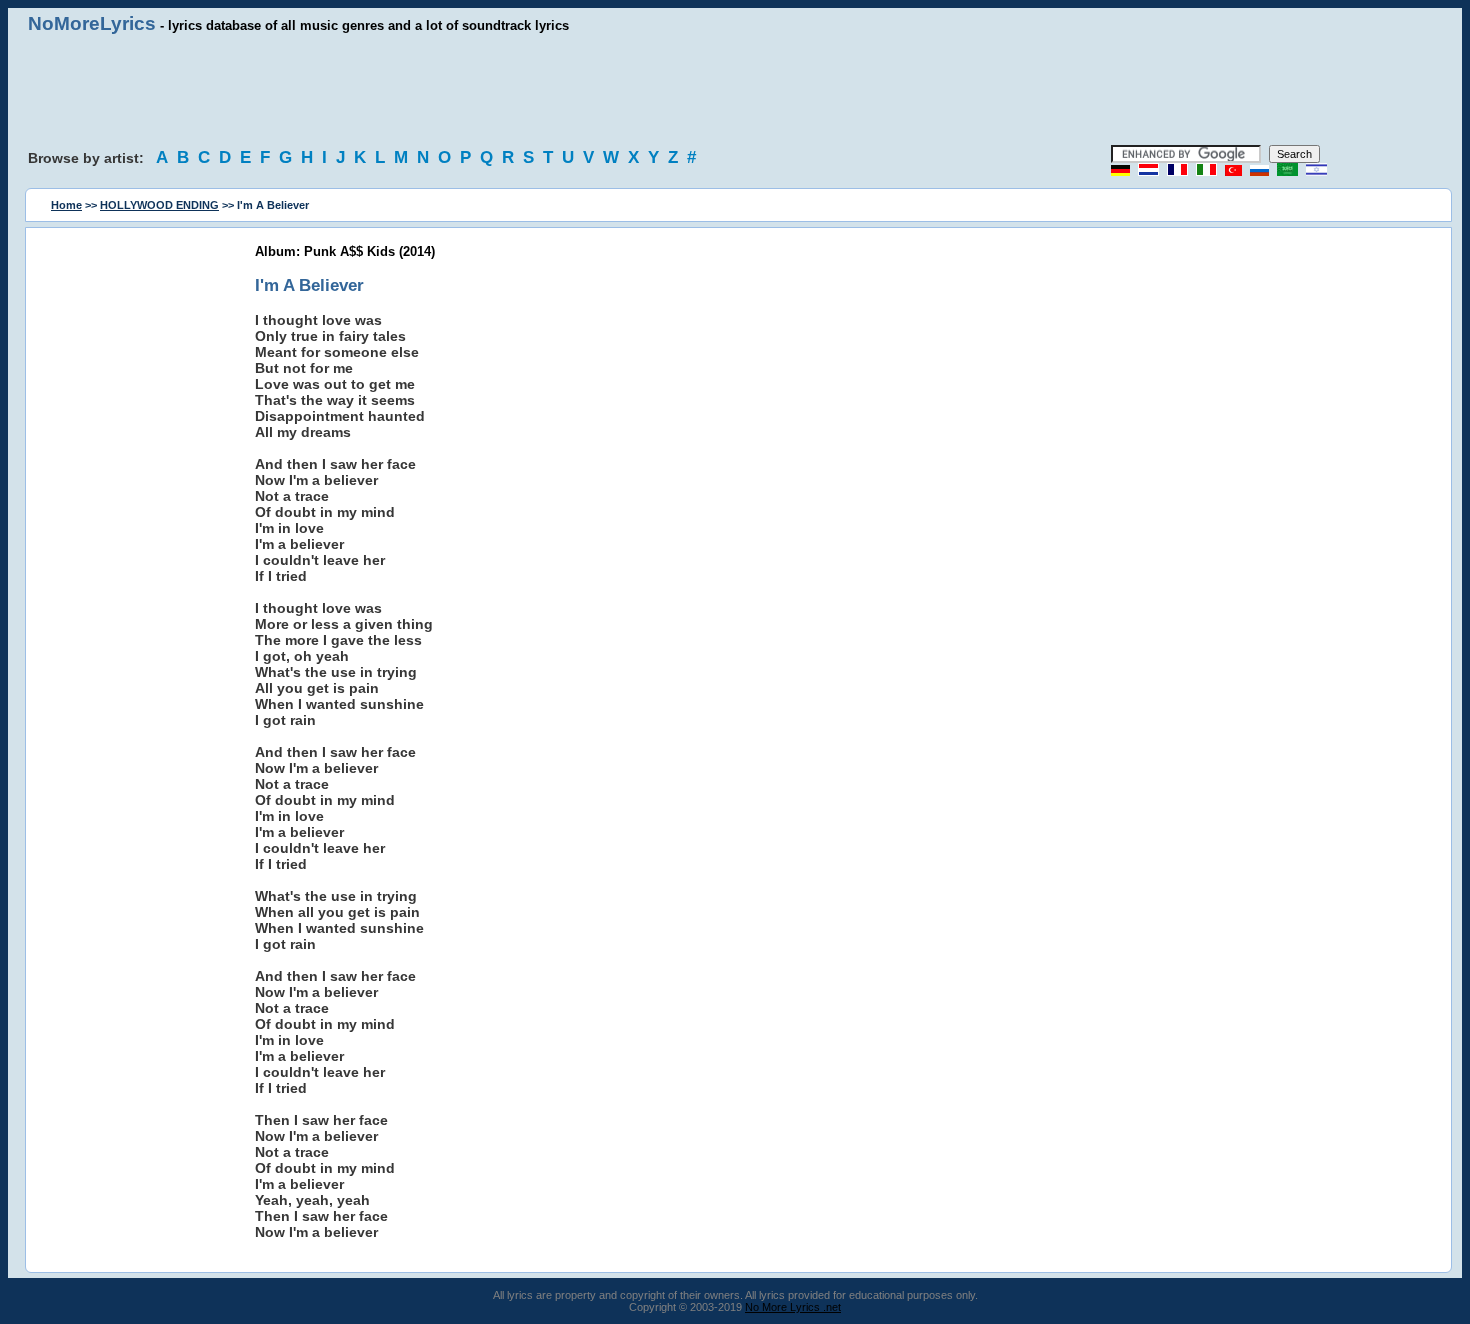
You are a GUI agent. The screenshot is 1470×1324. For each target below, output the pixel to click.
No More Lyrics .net (793, 1307)
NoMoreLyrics (92, 23)
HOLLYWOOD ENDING (159, 205)
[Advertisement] (735, 90)
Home (66, 205)
